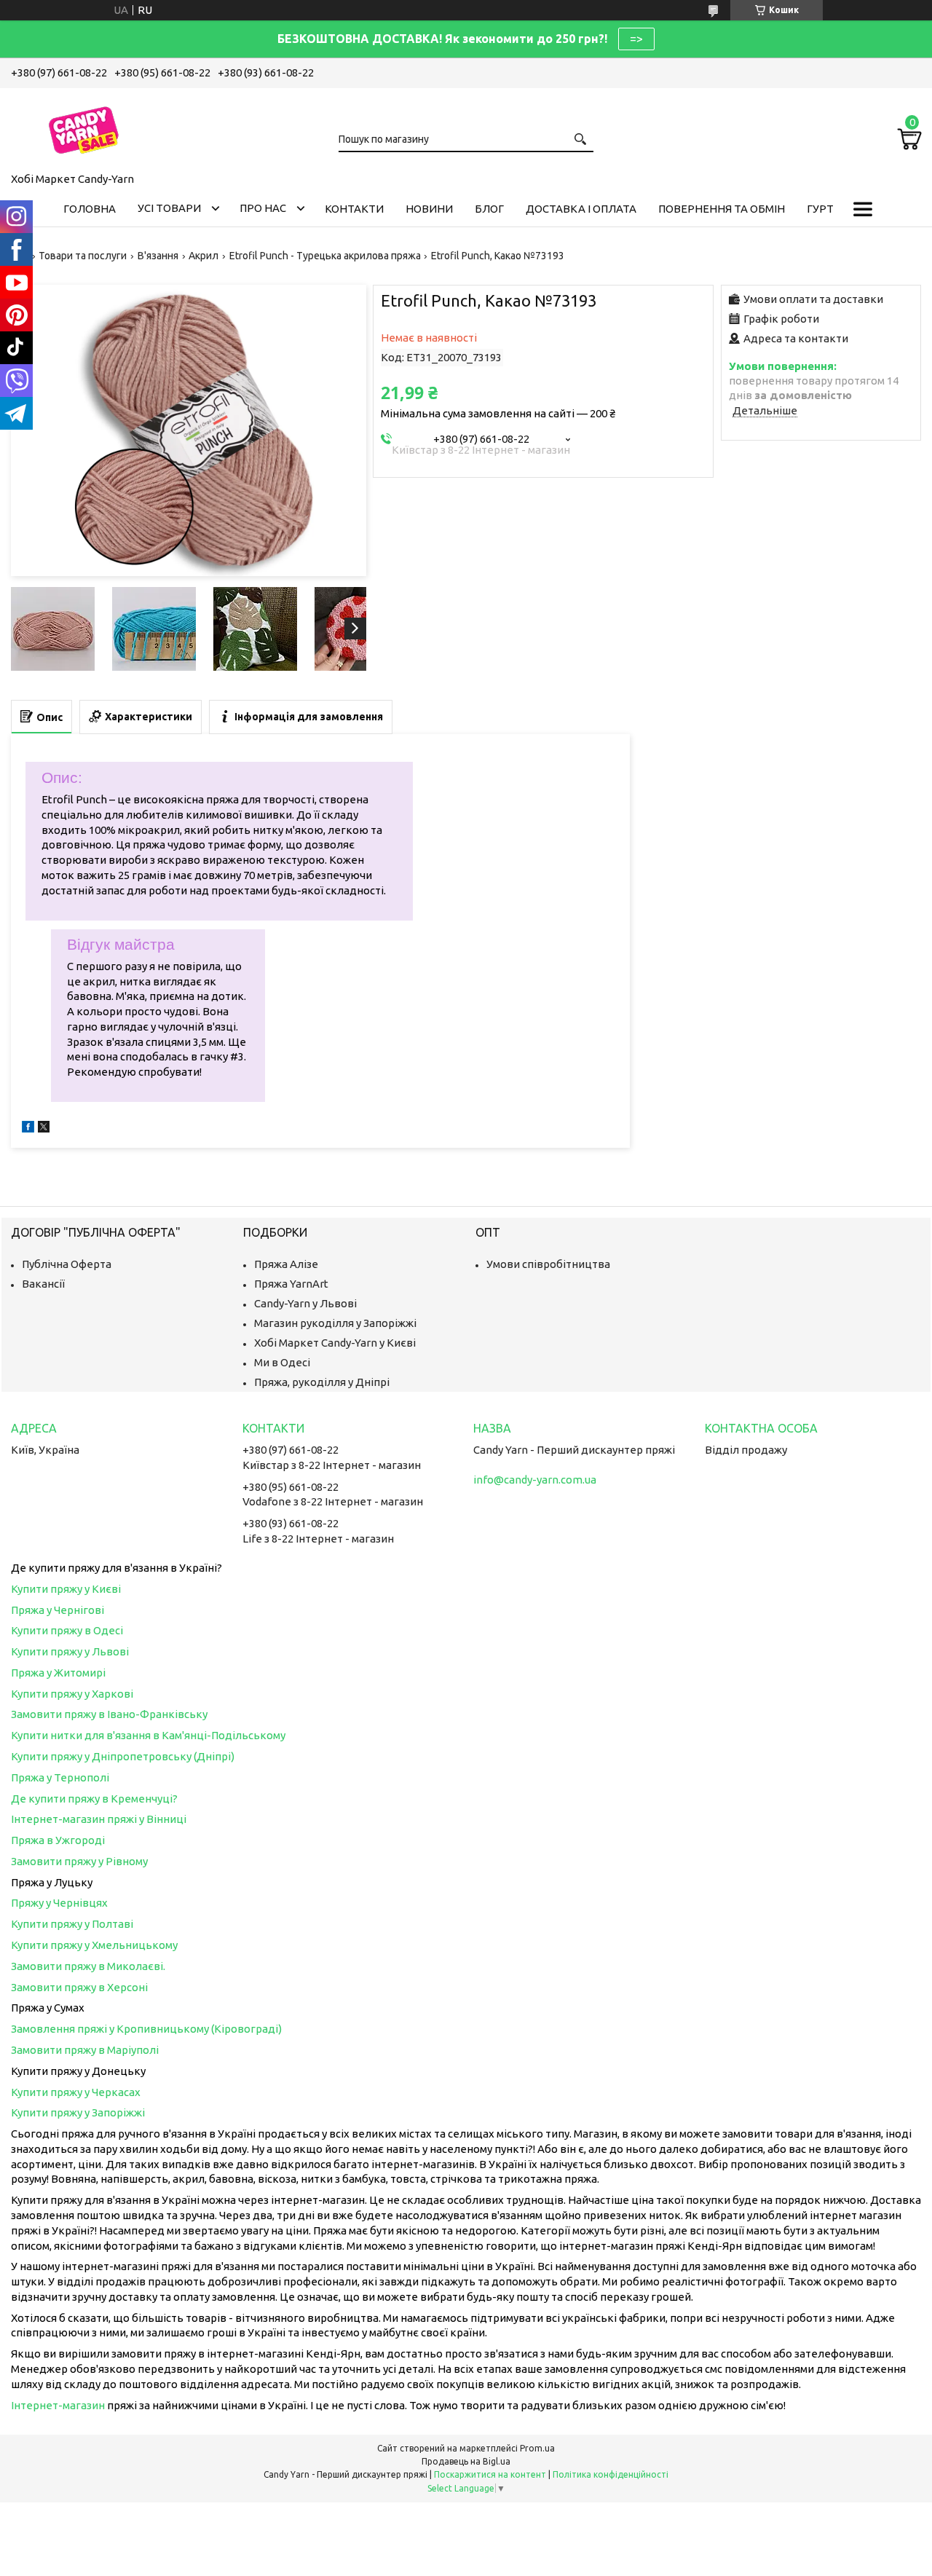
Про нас (263, 208)
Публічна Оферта (67, 1264)
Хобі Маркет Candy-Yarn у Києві (335, 1343)
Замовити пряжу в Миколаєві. (88, 1966)
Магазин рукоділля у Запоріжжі (335, 1323)
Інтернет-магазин (58, 2405)
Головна (90, 209)
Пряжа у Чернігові (58, 1610)
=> (636, 39)
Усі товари (169, 208)
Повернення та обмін (722, 209)
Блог (489, 209)
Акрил (204, 256)
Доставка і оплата (581, 209)
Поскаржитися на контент (490, 2474)
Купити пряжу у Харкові (72, 1694)
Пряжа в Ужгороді (58, 1840)
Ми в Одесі (282, 1362)
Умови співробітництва (548, 1264)
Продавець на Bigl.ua (466, 2461)
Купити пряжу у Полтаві (72, 1924)
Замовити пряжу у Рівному (79, 1861)
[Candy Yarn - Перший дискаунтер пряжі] (84, 127)
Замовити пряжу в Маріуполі (85, 2050)
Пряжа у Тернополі (60, 1777)
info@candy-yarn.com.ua (535, 1480)
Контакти (354, 209)
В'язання (158, 256)
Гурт (820, 209)
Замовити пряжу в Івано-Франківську (109, 1714)
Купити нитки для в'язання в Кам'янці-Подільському (148, 1735)
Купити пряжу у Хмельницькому (94, 1945)
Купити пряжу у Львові (70, 1651)
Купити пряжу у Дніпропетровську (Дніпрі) (123, 1756)
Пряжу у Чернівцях (59, 1903)
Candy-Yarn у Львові (305, 1303)
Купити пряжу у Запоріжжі (78, 2112)
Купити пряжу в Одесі (67, 1630)
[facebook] (28, 1129)
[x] (44, 1129)
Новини (429, 209)
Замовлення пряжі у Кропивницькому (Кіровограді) (146, 2029)
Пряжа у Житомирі (58, 1673)
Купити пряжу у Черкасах (76, 2092)
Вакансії (43, 1284)
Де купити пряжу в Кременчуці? (94, 1799)
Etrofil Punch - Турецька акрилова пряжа (325, 256)
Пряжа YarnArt (291, 1284)
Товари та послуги (83, 256)
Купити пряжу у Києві (66, 1589)
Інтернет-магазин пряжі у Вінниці (99, 1819)
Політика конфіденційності (611, 2474)
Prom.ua (537, 2448)
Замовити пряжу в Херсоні (79, 1987)
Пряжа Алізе (286, 1264)
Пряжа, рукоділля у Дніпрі (322, 1382)
